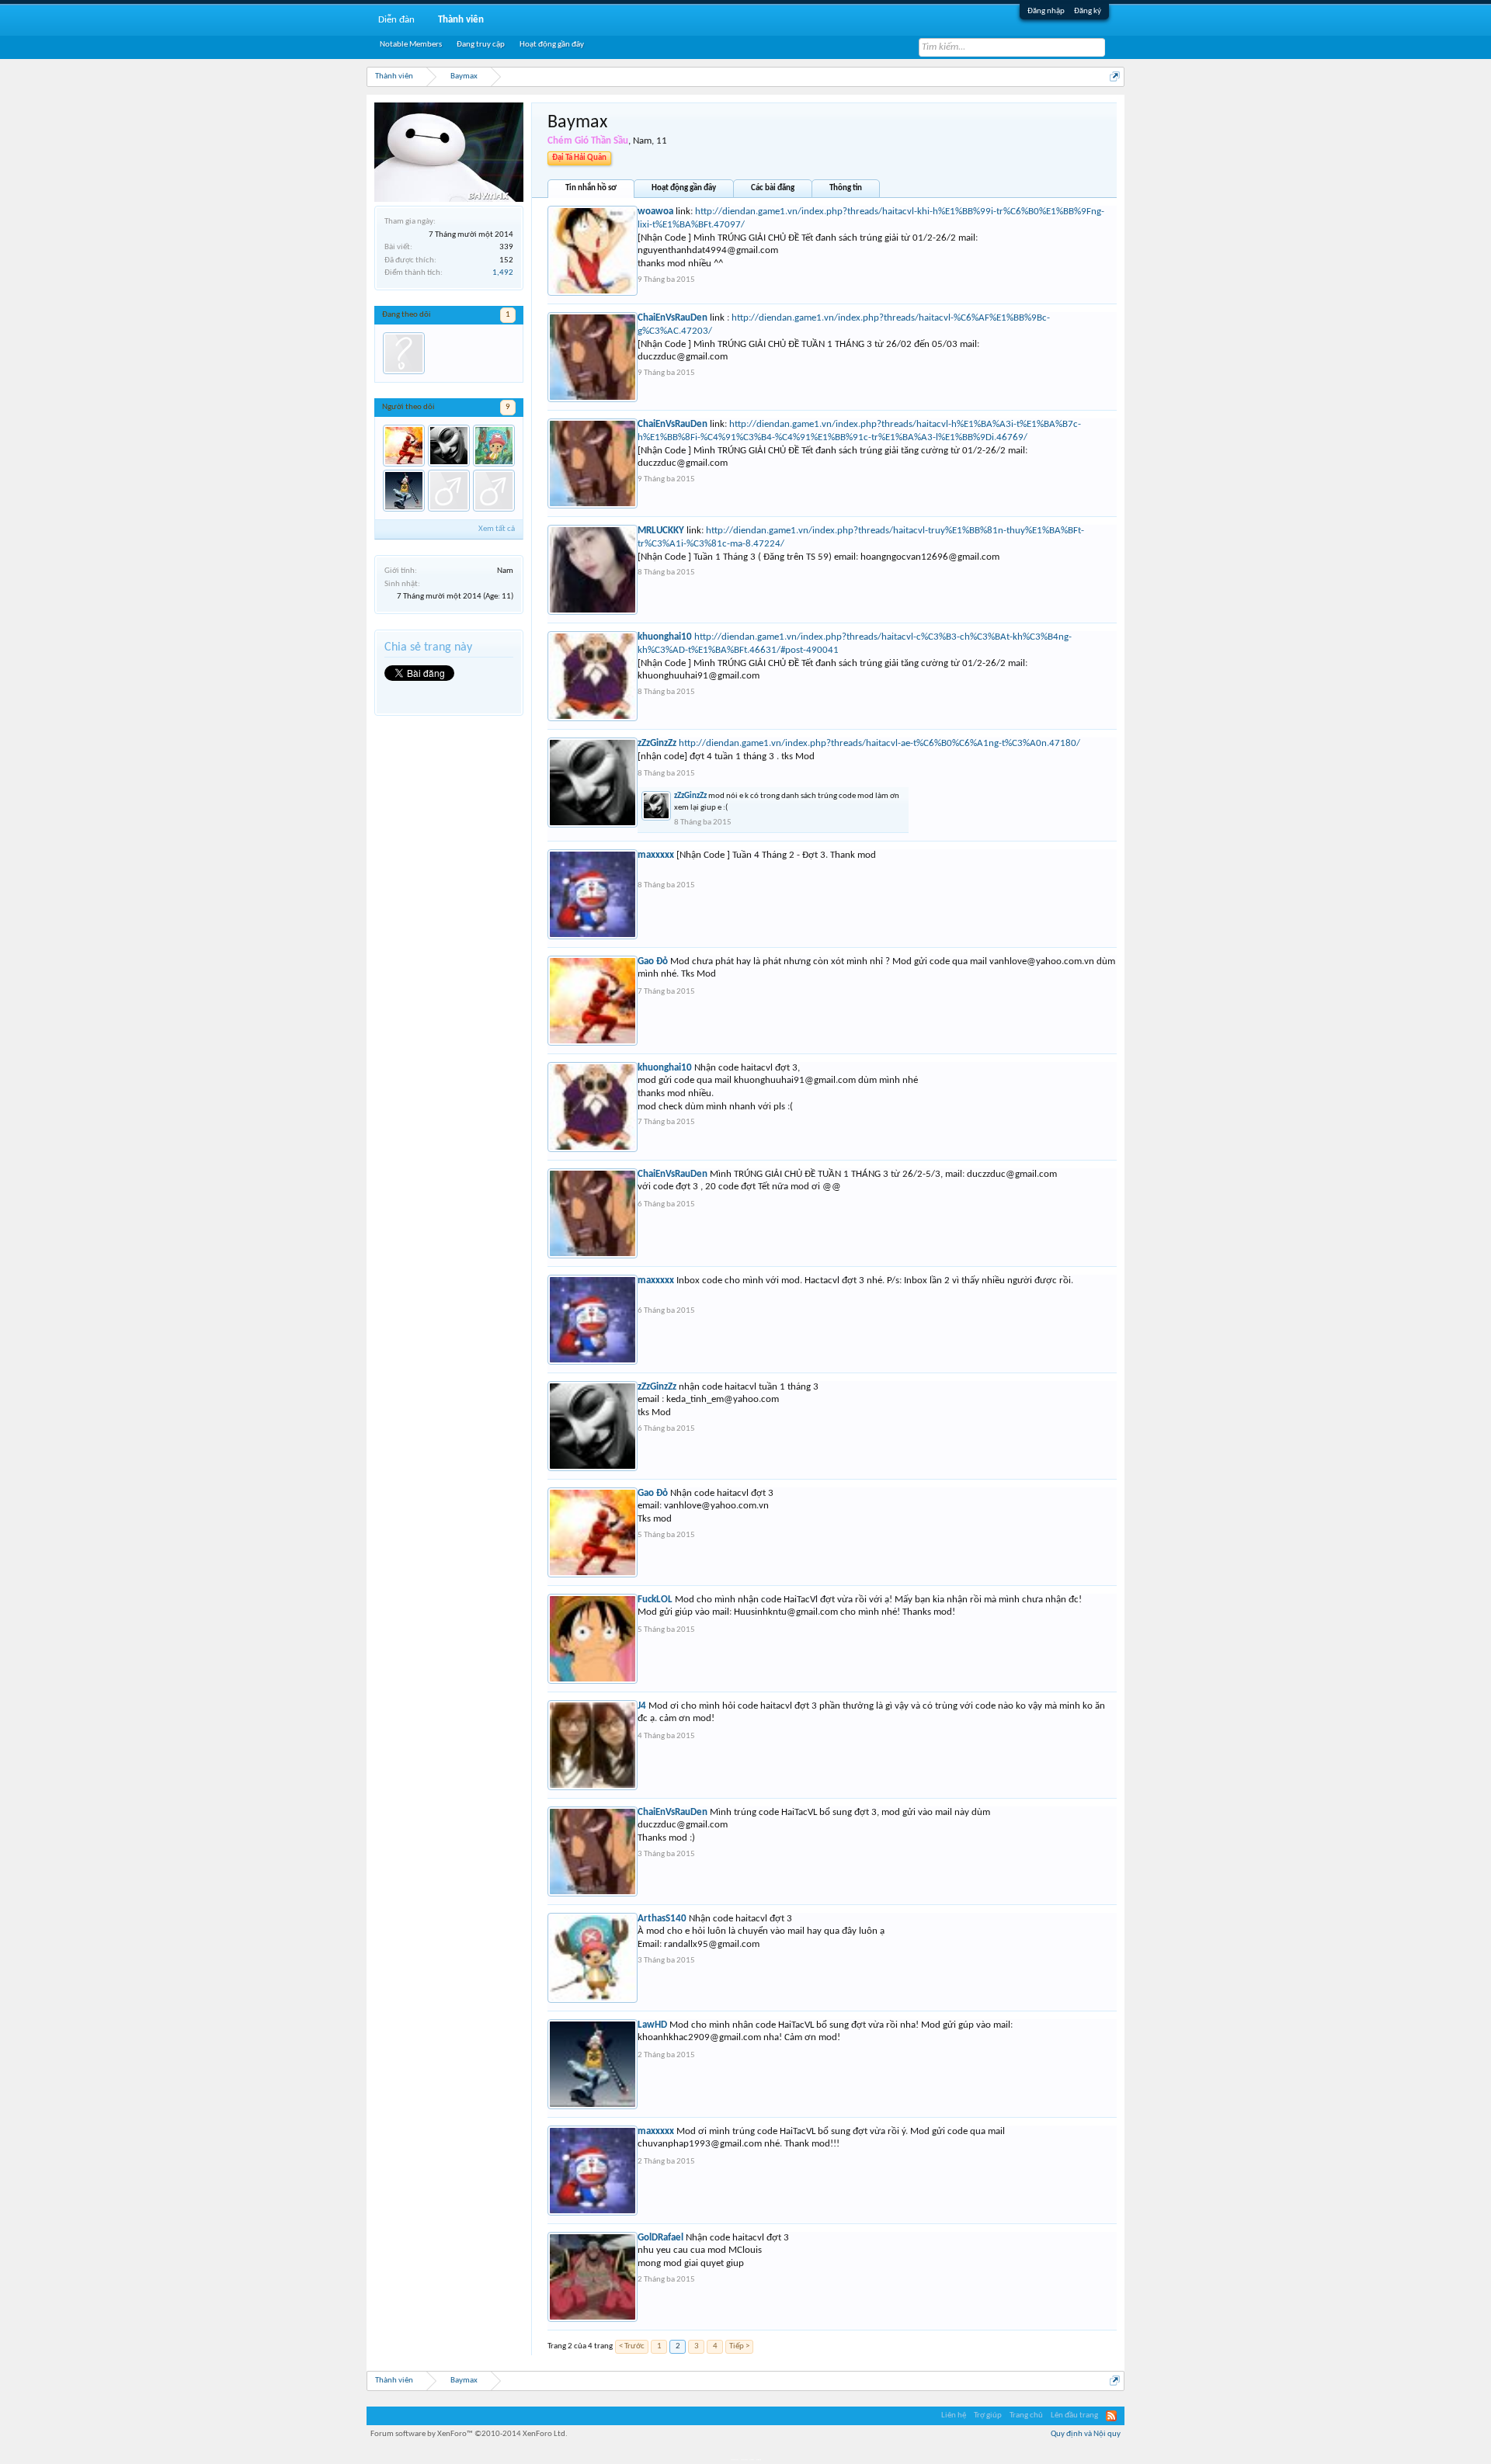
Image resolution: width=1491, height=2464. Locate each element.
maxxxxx (656, 855)
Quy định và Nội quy (1086, 2434)
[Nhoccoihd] (404, 353)
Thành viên (461, 20)
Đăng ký (1088, 11)
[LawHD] (404, 491)
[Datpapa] (494, 446)
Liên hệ (954, 2415)
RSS (1111, 2416)
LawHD (652, 2025)
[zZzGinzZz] (449, 446)
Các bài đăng (773, 188)
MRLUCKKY (661, 531)
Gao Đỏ (653, 961)
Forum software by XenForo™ (469, 2434)
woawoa (655, 212)
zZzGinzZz (657, 743)
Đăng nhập (1046, 11)
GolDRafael (660, 2238)
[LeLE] (449, 491)
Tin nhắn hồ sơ (591, 188)
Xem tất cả (497, 529)
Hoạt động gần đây (684, 188)
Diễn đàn (396, 20)
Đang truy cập (481, 45)
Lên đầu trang (1074, 2415)
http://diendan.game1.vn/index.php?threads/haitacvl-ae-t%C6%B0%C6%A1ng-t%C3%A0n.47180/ (879, 743)
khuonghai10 (665, 637)
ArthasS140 (662, 1919)
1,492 (503, 273)
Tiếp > (739, 2346)
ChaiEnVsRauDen (673, 318)
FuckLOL (655, 1600)
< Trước (632, 2346)
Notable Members (411, 45)
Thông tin (846, 188)
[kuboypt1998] (494, 491)
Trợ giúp (988, 2415)
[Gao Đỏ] (404, 446)
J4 (642, 1706)
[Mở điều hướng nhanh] (1115, 76)
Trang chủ (1026, 2415)
